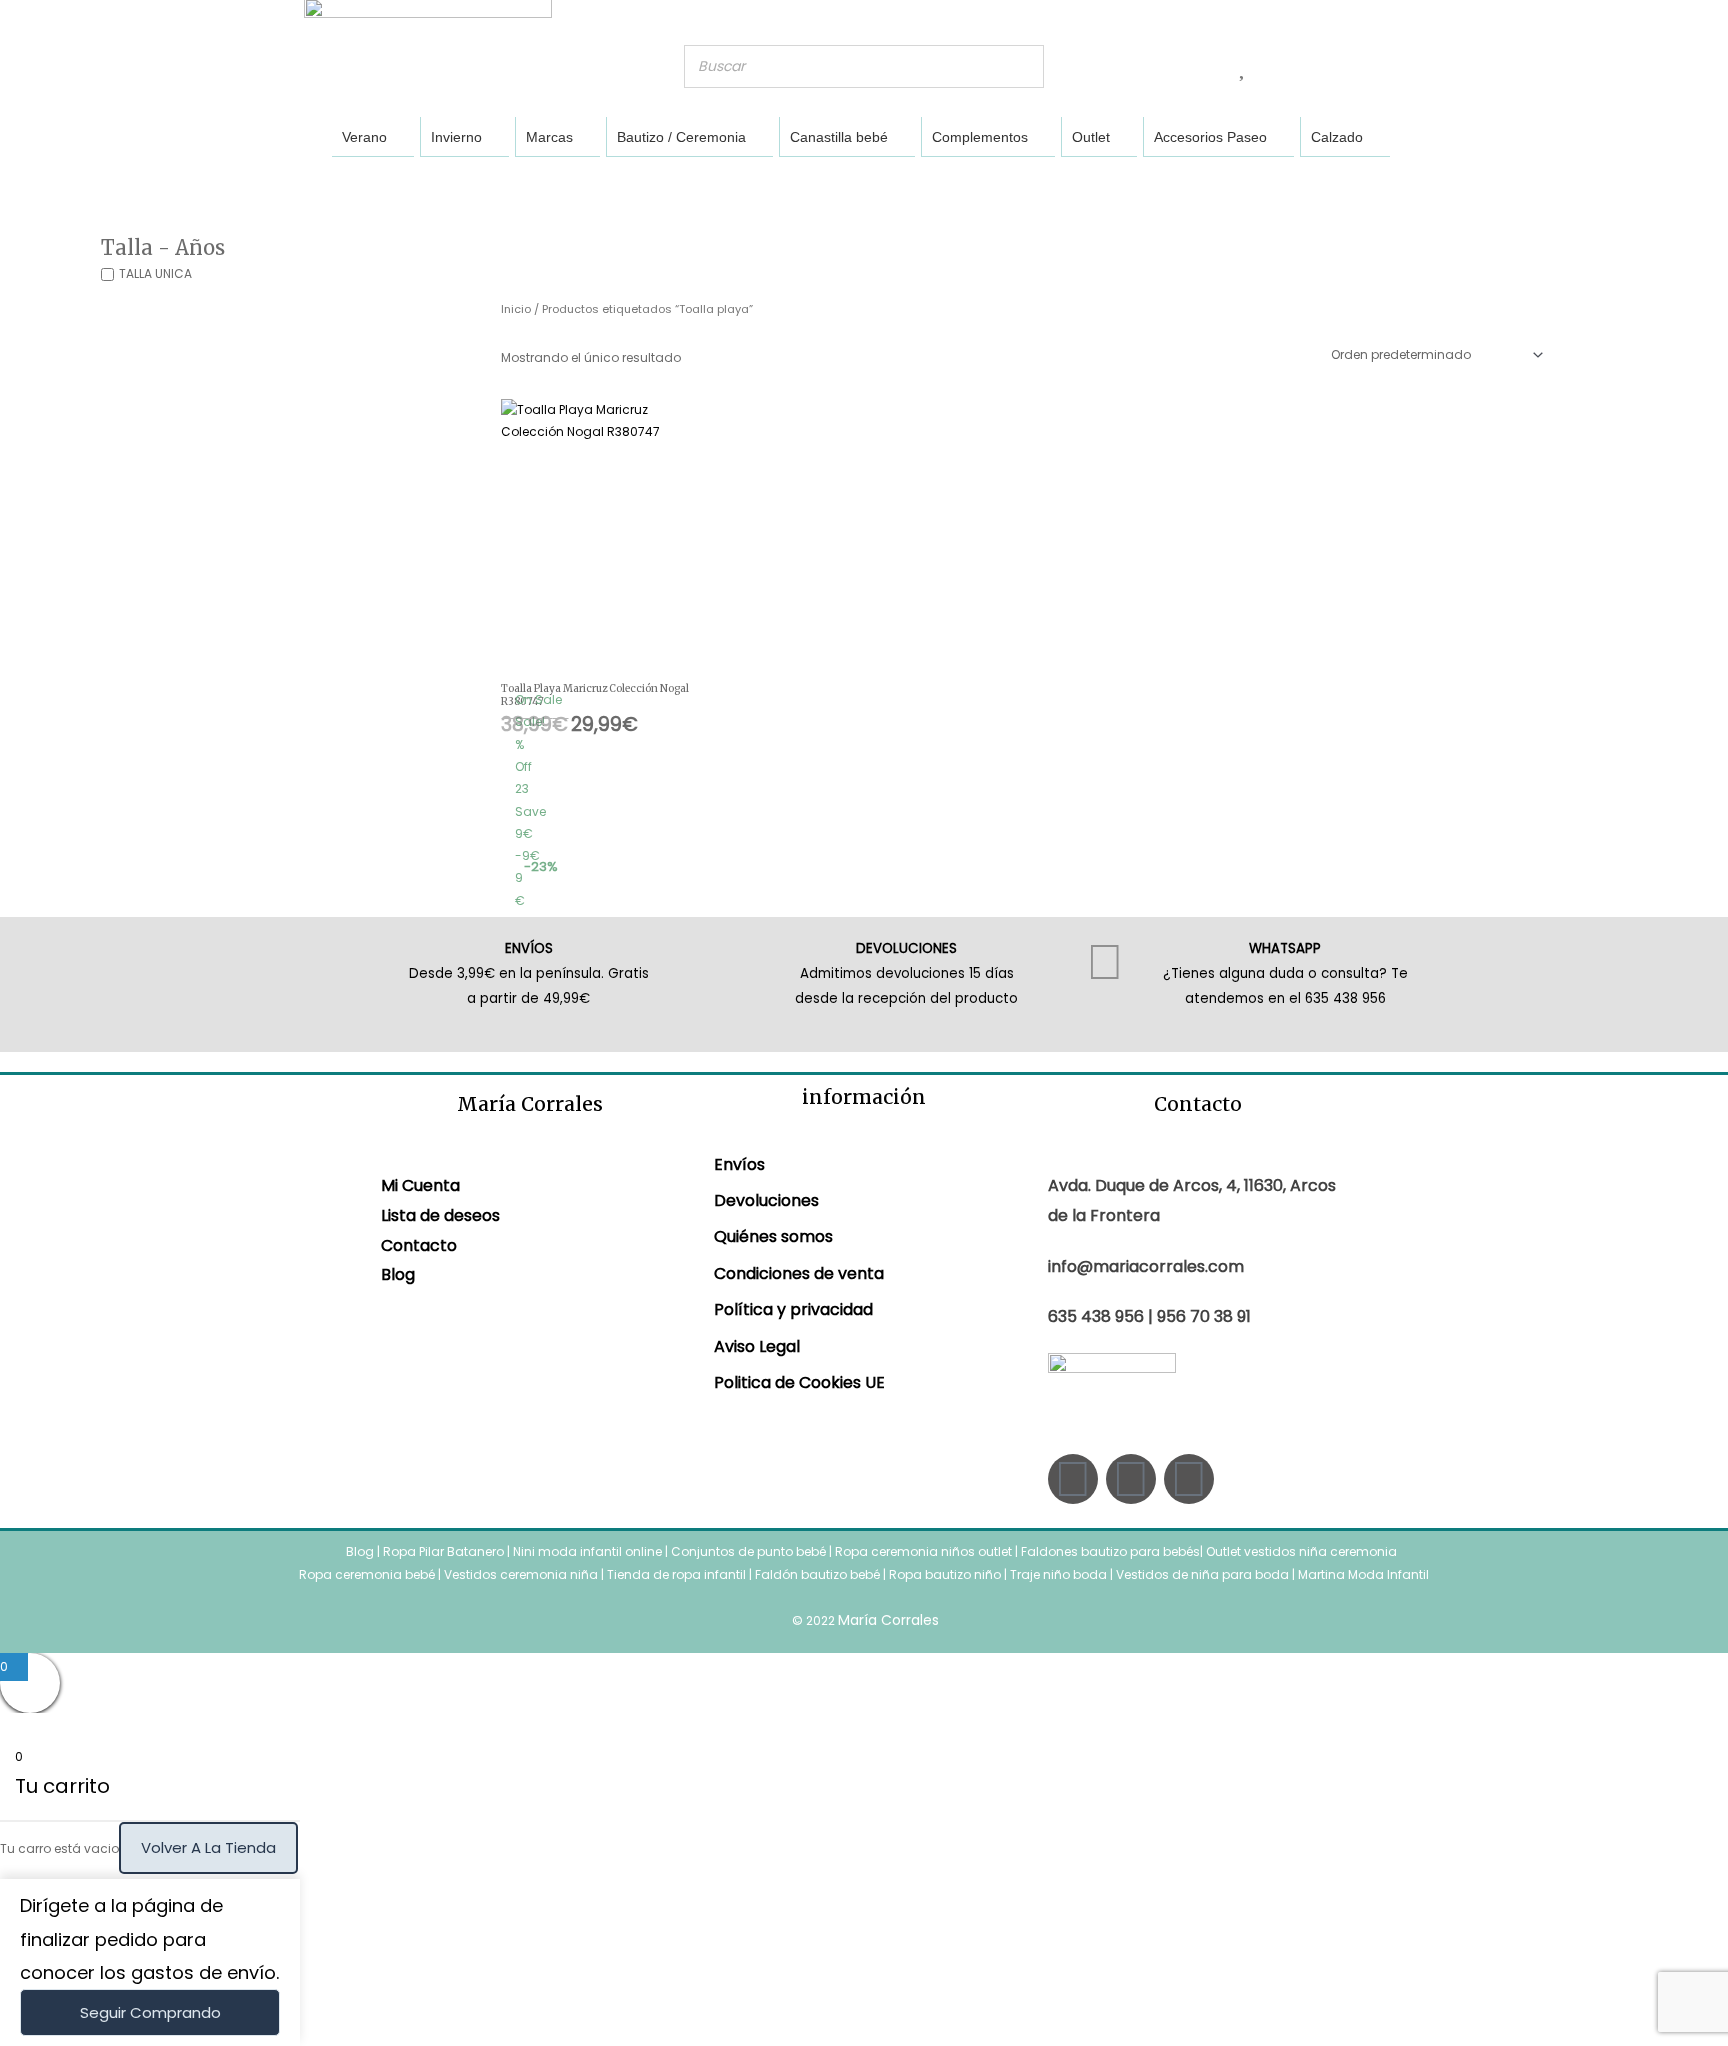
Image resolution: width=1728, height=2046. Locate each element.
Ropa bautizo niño (945, 1574)
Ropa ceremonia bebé (367, 1574)
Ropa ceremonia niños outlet (923, 1551)
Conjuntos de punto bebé (748, 1551)
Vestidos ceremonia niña (521, 1574)
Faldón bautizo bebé (817, 1574)
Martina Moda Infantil (1363, 1574)
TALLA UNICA (155, 273)
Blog (398, 1274)
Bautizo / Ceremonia (681, 137)
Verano (364, 137)
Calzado (1337, 137)
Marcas (549, 137)
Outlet (1091, 137)
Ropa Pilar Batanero (443, 1551)
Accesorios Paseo (1210, 137)
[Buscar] (1023, 66)
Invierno (456, 137)
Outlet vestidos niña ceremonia (1301, 1551)
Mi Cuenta (420, 1185)
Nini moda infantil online (589, 1551)
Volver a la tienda (208, 1847)
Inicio (516, 309)
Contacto (419, 1245)
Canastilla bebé (839, 137)
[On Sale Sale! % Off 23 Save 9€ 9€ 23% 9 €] (597, 540)
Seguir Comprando (150, 2012)
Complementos (980, 137)
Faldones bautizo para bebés (1110, 1551)
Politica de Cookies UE (799, 1382)
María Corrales (888, 1620)
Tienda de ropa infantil (676, 1574)
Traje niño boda (1058, 1574)
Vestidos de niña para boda (1202, 1574)
